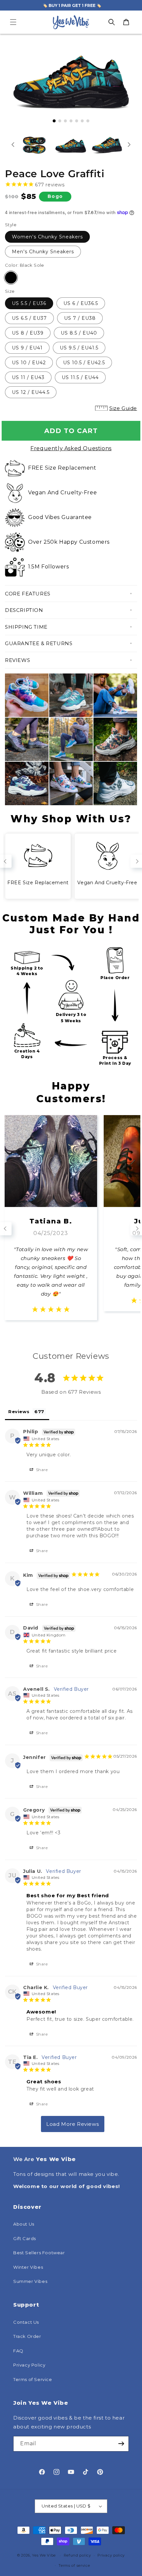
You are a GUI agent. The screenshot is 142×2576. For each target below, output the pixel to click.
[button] (13, 22)
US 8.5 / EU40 (79, 333)
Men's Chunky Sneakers (43, 252)
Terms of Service (33, 2379)
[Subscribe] (121, 2444)
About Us (24, 2224)
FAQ (18, 2351)
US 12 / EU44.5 (31, 392)
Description (24, 610)
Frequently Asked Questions (71, 448)
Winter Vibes (28, 2267)
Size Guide (123, 408)
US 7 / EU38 (80, 318)
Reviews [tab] (19, 1411)
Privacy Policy (29, 2365)
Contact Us (26, 2322)
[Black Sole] (11, 278)
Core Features (28, 594)
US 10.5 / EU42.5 (84, 363)
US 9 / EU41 (27, 348)
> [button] (73, 2124)
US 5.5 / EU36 (29, 303)
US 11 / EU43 (28, 377)
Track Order (27, 2336)
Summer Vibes (30, 2281)
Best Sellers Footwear (39, 2253)
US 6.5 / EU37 (29, 318)
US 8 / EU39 (28, 333)
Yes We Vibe (44, 2555)
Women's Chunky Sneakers (47, 237)
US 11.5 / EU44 (80, 377)
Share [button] (41, 1470)
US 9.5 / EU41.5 (79, 348)
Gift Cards (25, 2238)
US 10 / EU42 (29, 363)
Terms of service (74, 2565)
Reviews (18, 660)
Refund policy (77, 2555)
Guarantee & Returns (39, 643)
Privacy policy (111, 2555)
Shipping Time (26, 627)
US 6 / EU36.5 (81, 303)
